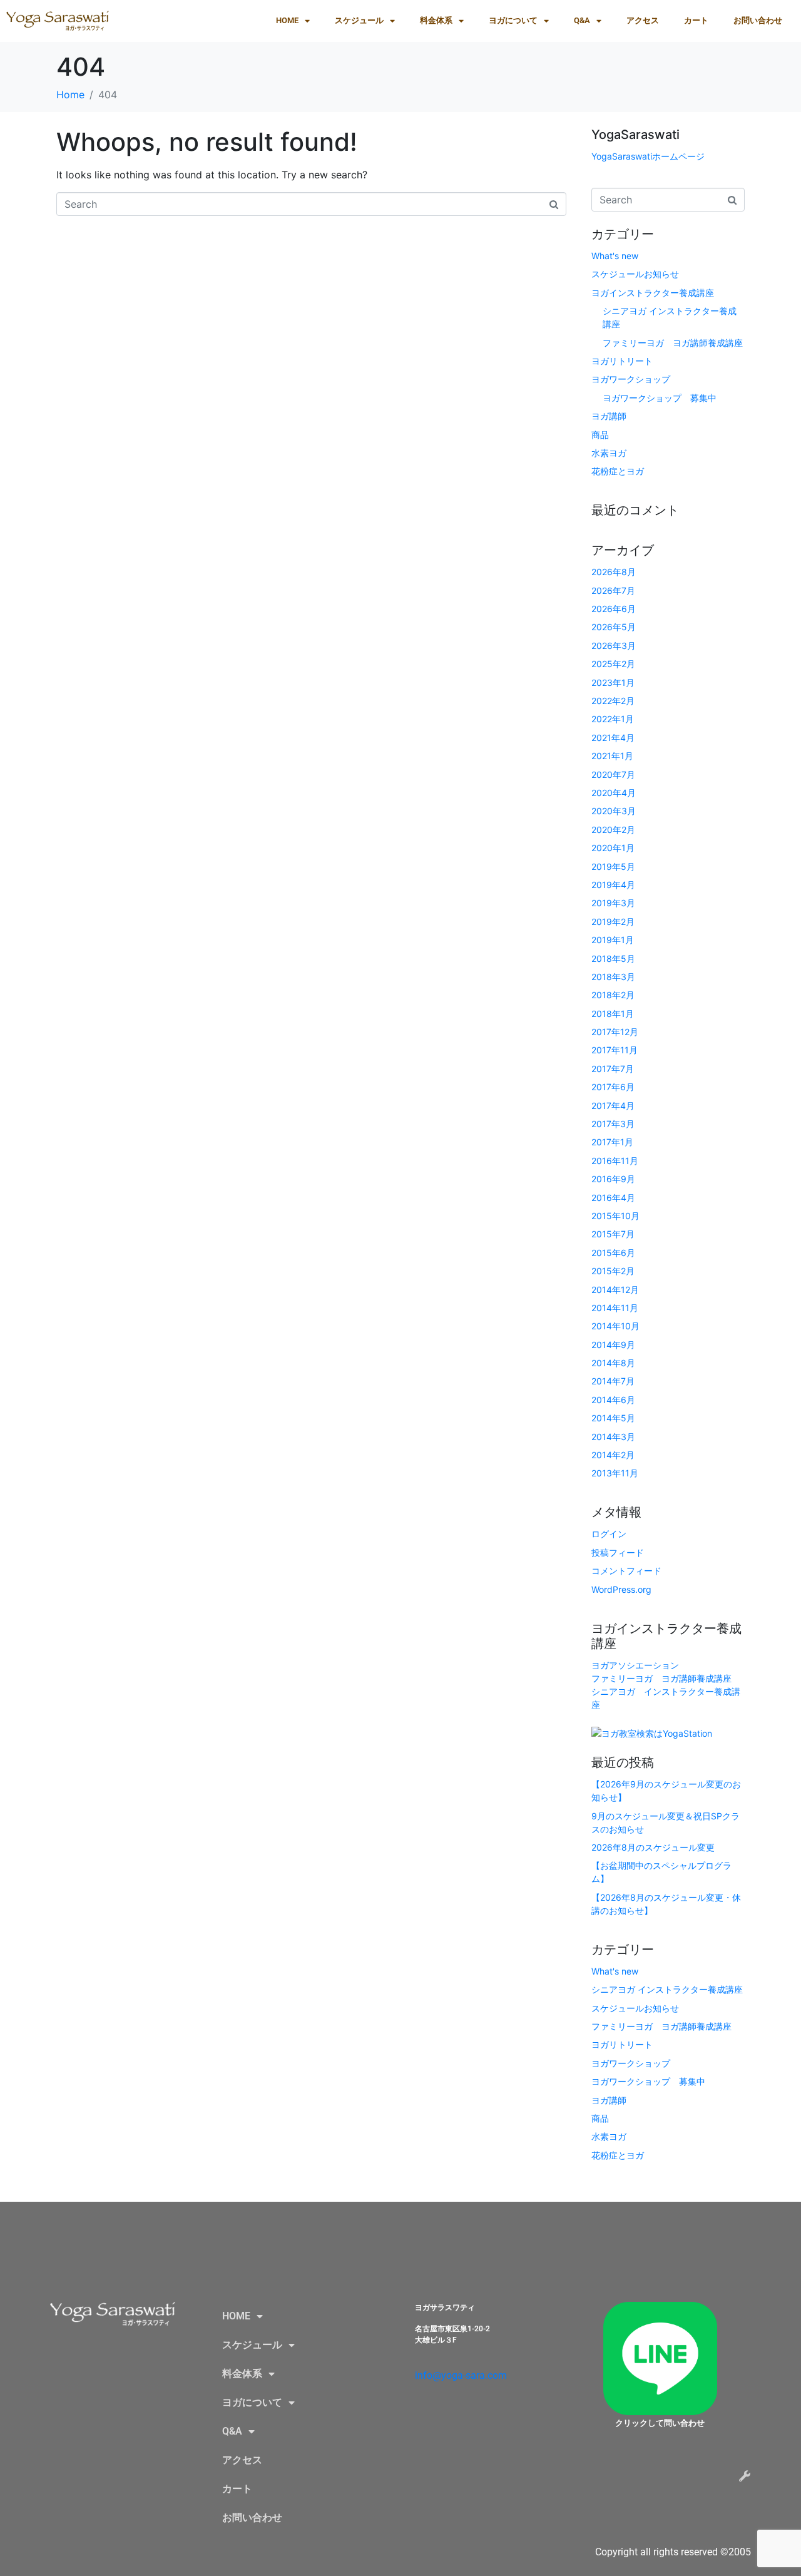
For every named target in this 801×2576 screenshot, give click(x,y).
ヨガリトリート (622, 361)
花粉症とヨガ (618, 471)
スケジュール (359, 20)
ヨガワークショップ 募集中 (660, 398)
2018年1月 (613, 1014)
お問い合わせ (758, 20)
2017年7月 (613, 1069)
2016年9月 (613, 1179)
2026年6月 (614, 609)
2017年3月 (613, 1124)
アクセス (643, 20)
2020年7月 (613, 774)
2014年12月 (615, 1290)
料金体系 (436, 20)
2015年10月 (615, 1216)
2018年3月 (613, 977)
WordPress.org (621, 1589)
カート (696, 20)
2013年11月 (615, 1473)
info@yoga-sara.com (461, 2375)
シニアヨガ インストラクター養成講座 (667, 1989)
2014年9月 (613, 1345)
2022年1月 (613, 719)
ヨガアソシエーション (635, 1665)
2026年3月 (614, 646)
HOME (287, 20)
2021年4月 (613, 738)
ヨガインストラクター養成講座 (653, 293)
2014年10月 (615, 1326)
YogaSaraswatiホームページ (648, 156)
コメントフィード (626, 1571)
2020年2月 (613, 830)
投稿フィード (618, 1552)
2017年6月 (613, 1087)
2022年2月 (613, 701)
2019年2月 (613, 922)
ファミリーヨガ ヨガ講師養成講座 (673, 343)
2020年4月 (614, 793)
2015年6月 (613, 1253)
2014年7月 (613, 1381)
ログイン (609, 1534)
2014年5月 (613, 1418)
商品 (600, 435)
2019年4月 (613, 885)
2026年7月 (613, 590)
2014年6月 (613, 1400)
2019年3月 (613, 903)
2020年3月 (614, 811)
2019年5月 (613, 866)
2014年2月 (613, 1455)
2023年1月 (613, 682)
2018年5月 (613, 958)
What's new (615, 256)
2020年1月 (613, 848)
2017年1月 (612, 1142)
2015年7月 (613, 1234)
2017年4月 (613, 1106)
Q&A (582, 20)
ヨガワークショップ (631, 379)
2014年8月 (613, 1363)
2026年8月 (614, 572)
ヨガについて (513, 20)
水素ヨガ (609, 453)
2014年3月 (613, 1437)
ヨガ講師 (609, 416)
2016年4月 (613, 1198)
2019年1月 (613, 940)
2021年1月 (612, 756)
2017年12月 (615, 1032)
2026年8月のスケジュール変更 (653, 1847)
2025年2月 (613, 664)
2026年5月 (614, 627)
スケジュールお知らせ (635, 274)
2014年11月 (615, 1308)
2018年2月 (613, 995)
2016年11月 (615, 1161)
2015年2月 (613, 1271)
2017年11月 (615, 1050)
